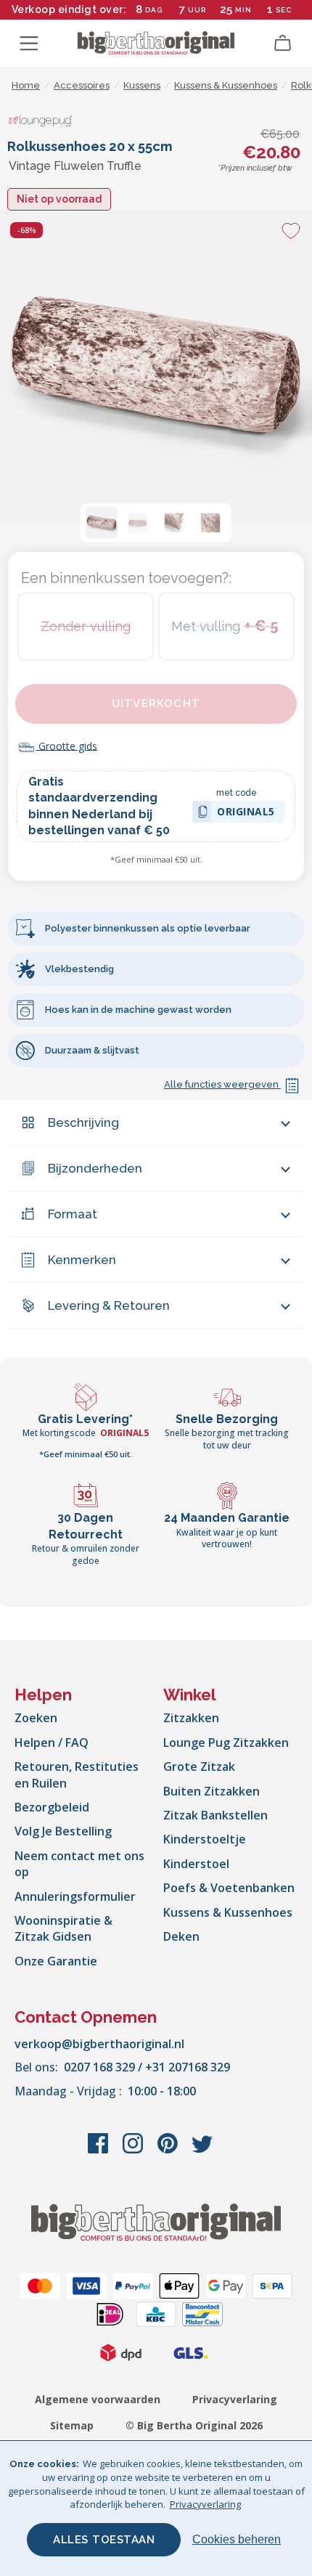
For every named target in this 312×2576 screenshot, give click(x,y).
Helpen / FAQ (52, 1743)
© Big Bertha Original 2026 (194, 2425)
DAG (154, 10)
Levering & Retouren (109, 1305)
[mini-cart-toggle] (283, 44)
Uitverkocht (156, 704)
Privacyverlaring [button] (205, 2504)
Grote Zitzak (199, 1766)
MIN (243, 10)
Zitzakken (191, 1718)
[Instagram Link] (134, 2151)
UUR (197, 10)
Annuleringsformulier (75, 1896)
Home (26, 85)
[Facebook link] (99, 2151)
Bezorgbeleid (52, 1807)
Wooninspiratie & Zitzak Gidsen (63, 1928)
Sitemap (72, 2425)
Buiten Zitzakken (212, 1791)
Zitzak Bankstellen (215, 1815)
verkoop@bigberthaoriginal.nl (99, 2044)
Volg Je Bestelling (63, 1831)
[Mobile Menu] (29, 44)
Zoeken (36, 1718)
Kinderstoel (196, 1864)
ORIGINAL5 (246, 814)
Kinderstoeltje (205, 1839)
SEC (284, 10)
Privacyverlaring (235, 2399)
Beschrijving (83, 1122)
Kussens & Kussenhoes (228, 1912)
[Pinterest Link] (169, 2151)
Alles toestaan (104, 2540)
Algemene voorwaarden (98, 2399)
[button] (102, 523)
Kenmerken (82, 1260)
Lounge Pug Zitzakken (226, 1743)
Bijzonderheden (95, 1168)
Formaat (73, 1214)
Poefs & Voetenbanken (229, 1888)
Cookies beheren (237, 2539)
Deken (181, 1936)
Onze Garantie (56, 1961)
